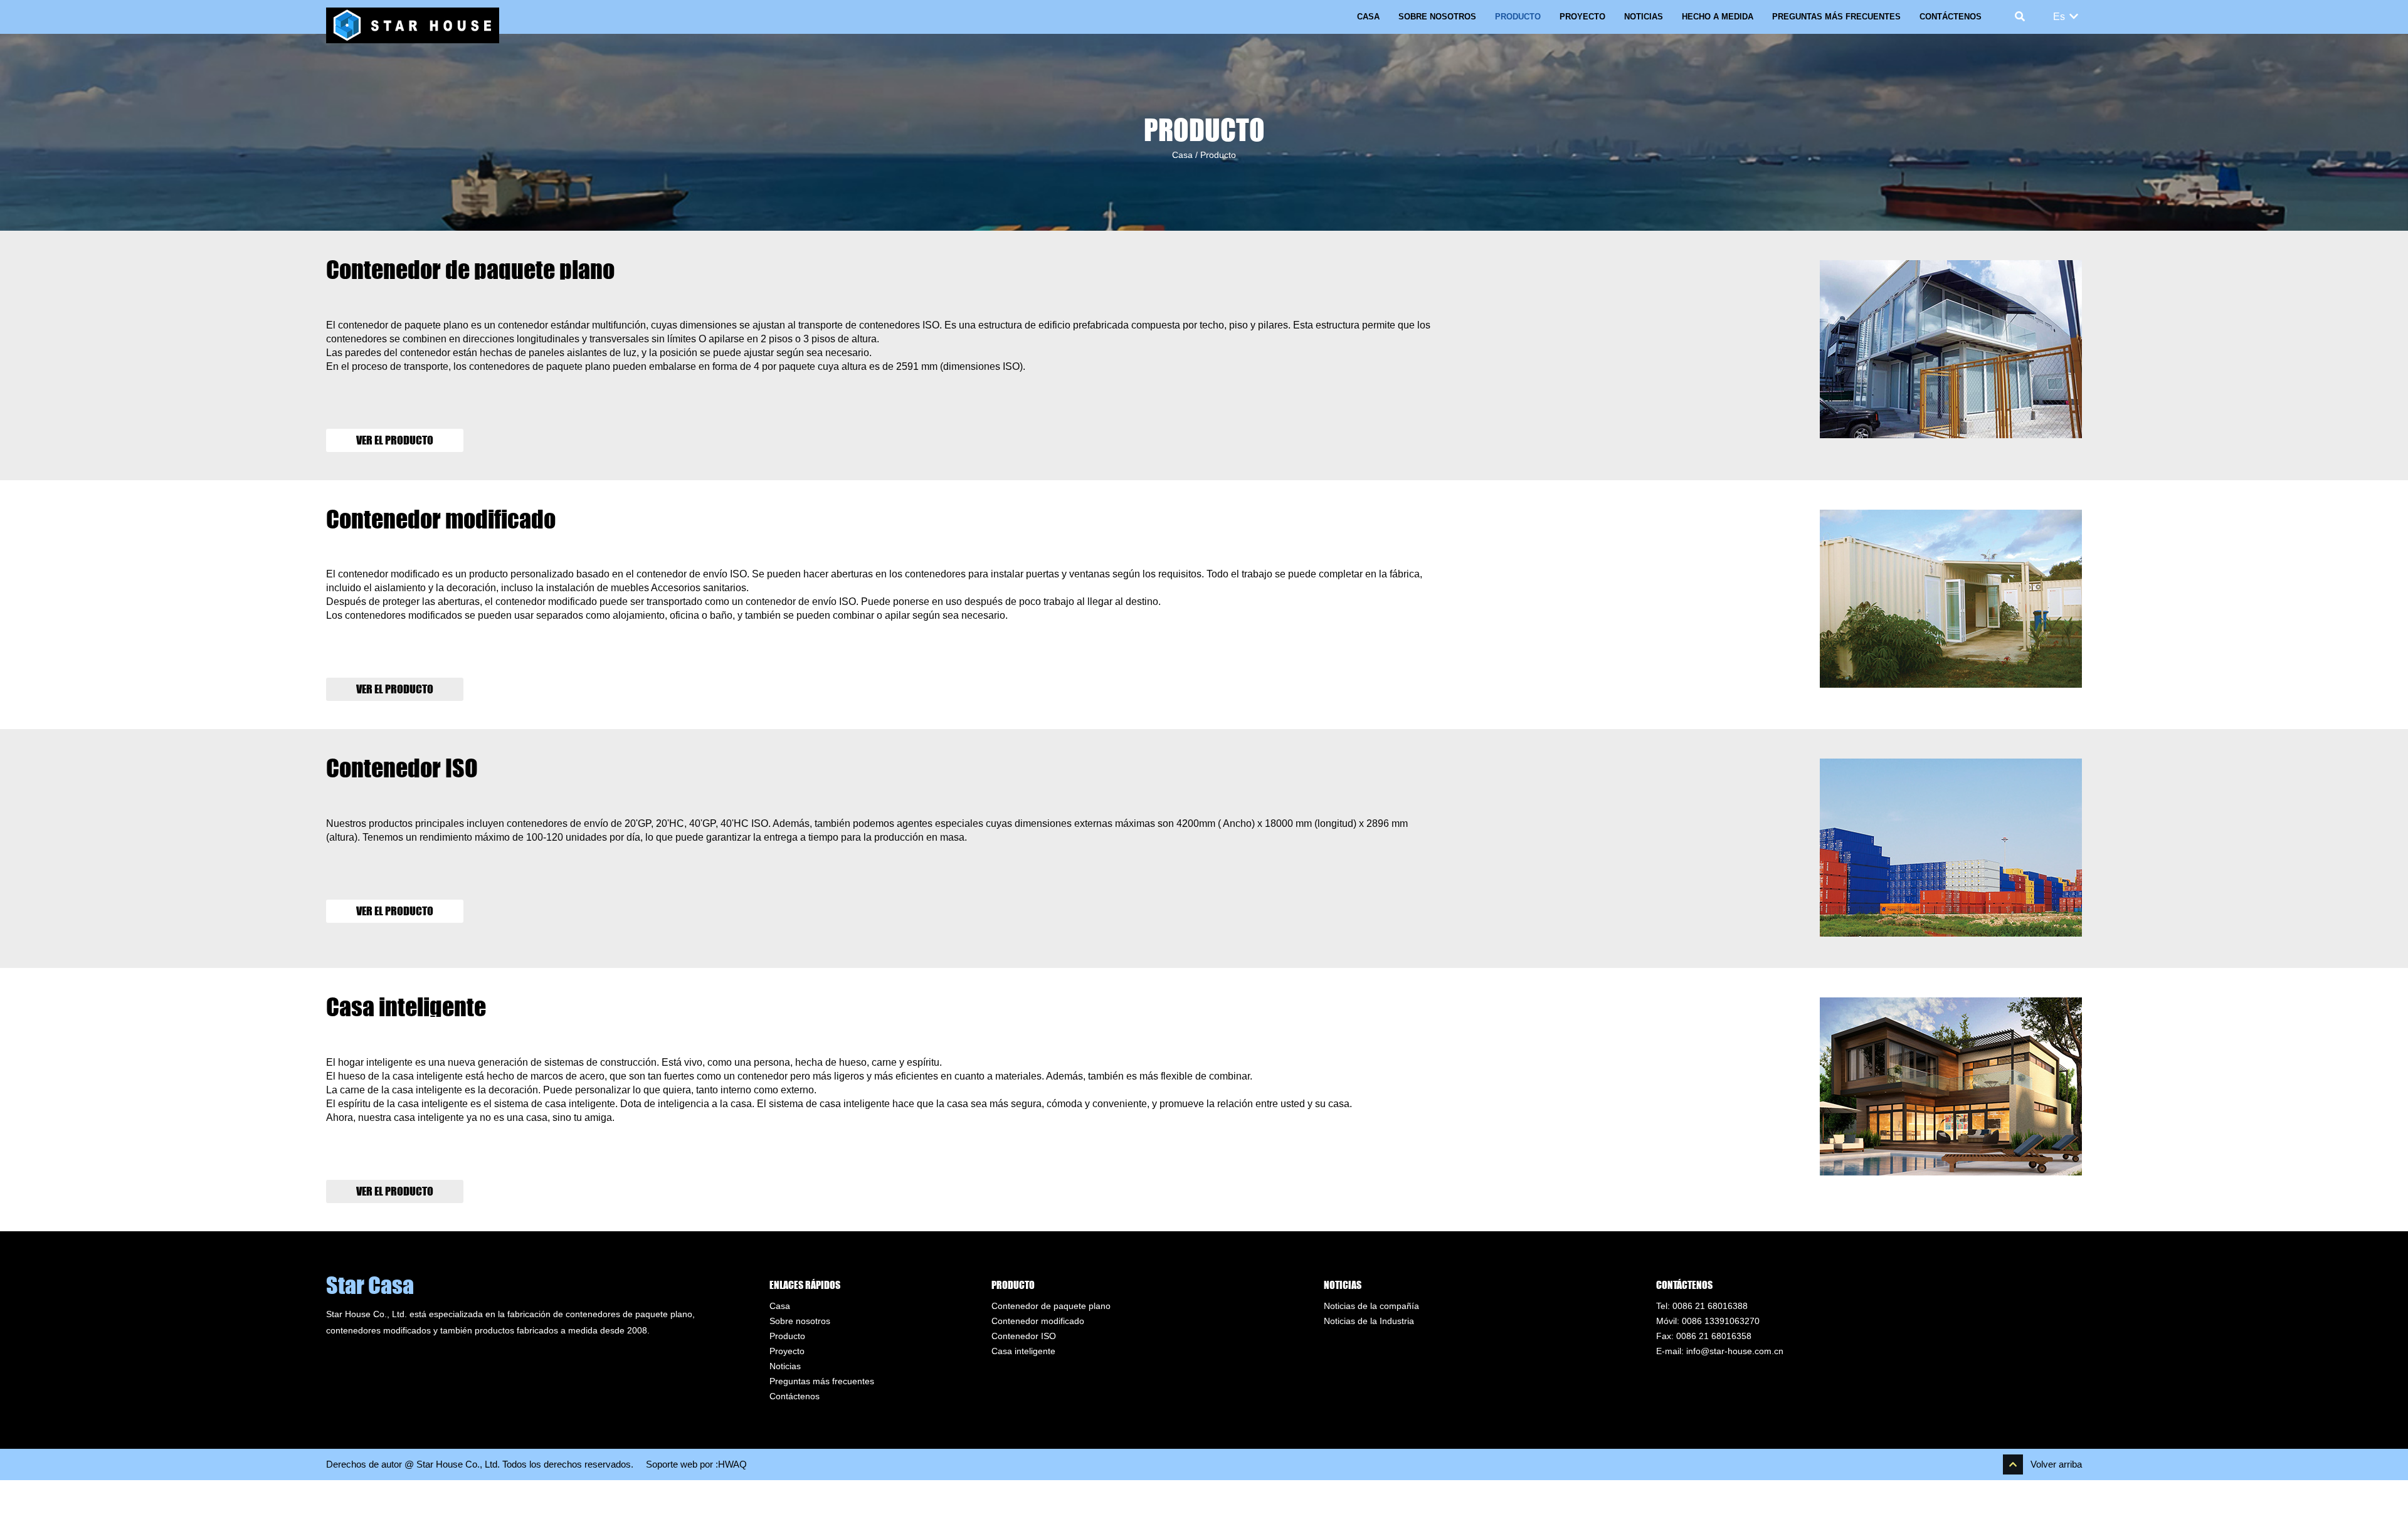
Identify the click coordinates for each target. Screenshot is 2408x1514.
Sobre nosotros (1437, 17)
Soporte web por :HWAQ (696, 1464)
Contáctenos (1951, 17)
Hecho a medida (1718, 17)
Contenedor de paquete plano (470, 270)
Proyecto (1582, 17)
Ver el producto (395, 440)
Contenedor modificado (441, 519)
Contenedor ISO (402, 768)
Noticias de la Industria (1369, 1321)
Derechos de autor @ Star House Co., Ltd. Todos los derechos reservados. (480, 1464)
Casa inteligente (406, 1007)
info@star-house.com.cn (1735, 1351)
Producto (1518, 17)
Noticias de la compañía (1371, 1306)
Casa (1368, 17)
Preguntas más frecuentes (1836, 17)
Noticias (1644, 17)
